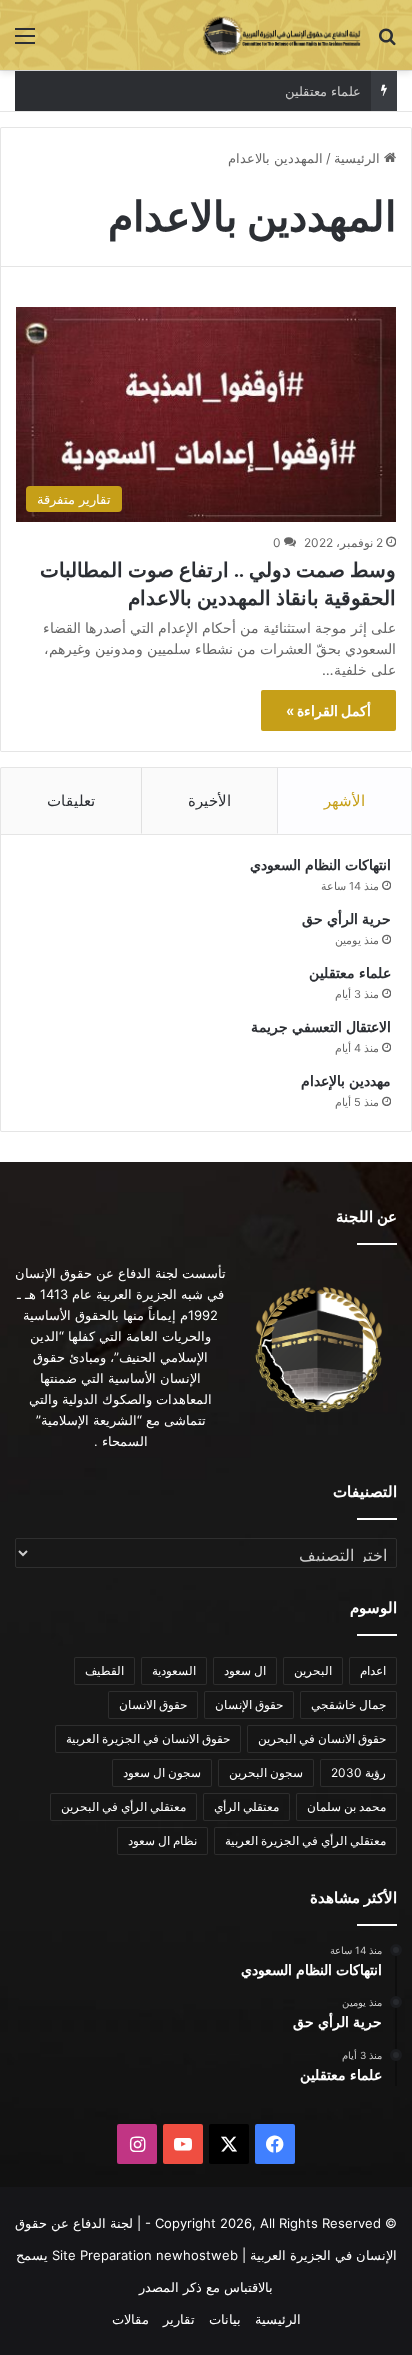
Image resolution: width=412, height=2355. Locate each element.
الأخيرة (209, 800)
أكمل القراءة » (328, 710)
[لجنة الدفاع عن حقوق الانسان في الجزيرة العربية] (282, 35)
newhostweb (197, 2255)
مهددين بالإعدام (346, 1081)
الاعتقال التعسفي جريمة (321, 1027)
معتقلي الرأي (246, 1806)
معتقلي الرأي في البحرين (123, 1806)
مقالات (130, 2319)
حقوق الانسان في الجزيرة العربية (148, 1738)
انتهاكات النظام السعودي (320, 865)
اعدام (373, 1670)
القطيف (104, 1670)
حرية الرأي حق (346, 919)
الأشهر (344, 800)
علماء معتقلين (323, 91)
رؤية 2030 (358, 1772)
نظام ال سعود (162, 1840)
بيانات (225, 2319)
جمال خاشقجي (348, 1704)
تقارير (179, 2319)
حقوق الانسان (153, 1704)
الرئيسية (359, 158)
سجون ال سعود (162, 1772)
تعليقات (71, 800)
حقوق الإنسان (249, 1704)
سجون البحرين (266, 1772)
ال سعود (245, 1670)
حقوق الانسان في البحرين (322, 1738)
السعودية (174, 1670)
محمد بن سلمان (346, 1806)
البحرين (313, 1670)
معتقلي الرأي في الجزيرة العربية (305, 1840)
